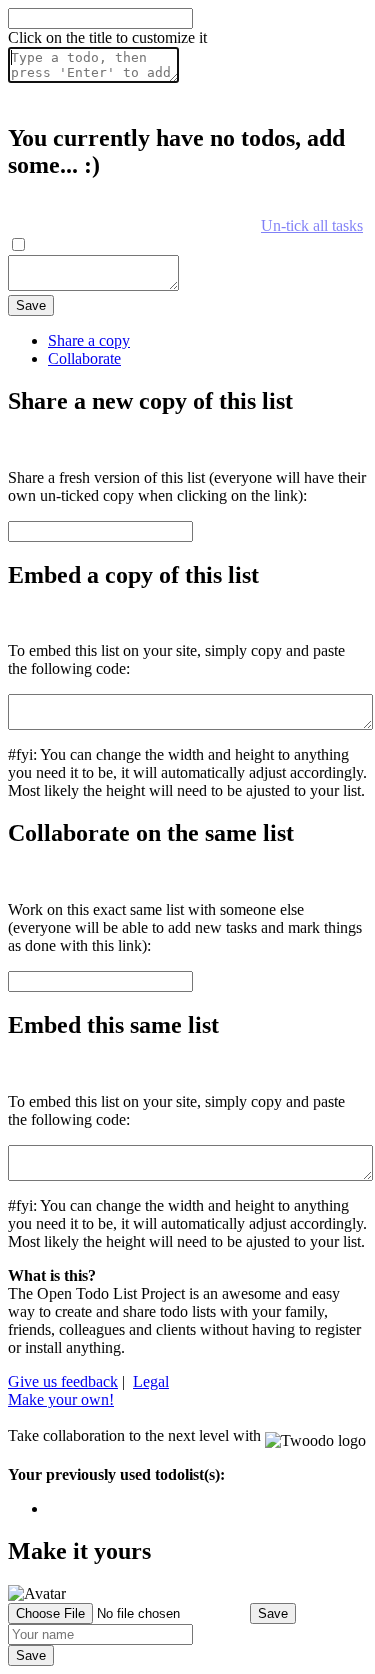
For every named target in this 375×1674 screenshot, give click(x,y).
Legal (151, 1381)
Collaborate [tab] (84, 358)
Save (31, 305)
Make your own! (61, 1399)
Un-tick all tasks (312, 225)
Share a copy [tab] (89, 340)
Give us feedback (63, 1381)
